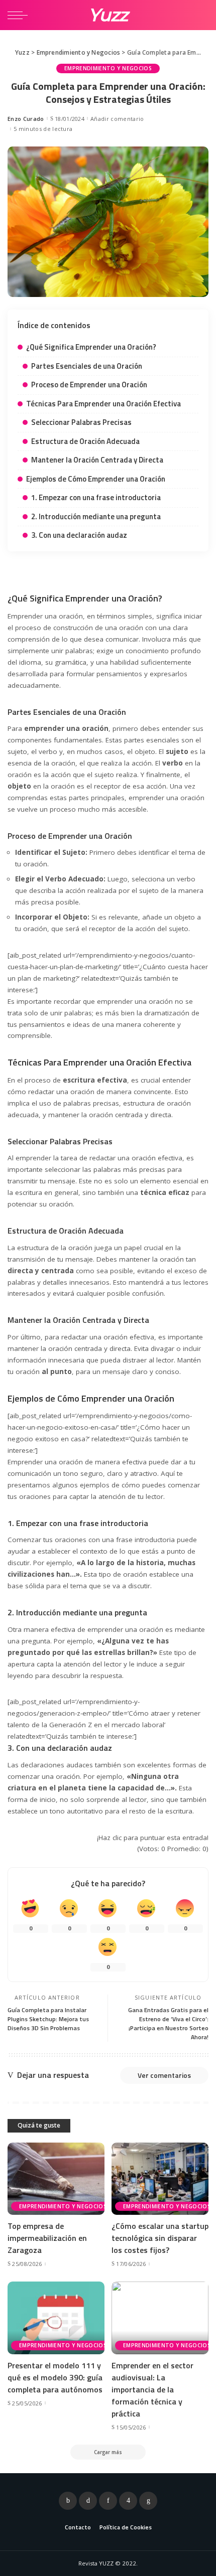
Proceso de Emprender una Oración (89, 385)
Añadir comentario (117, 119)
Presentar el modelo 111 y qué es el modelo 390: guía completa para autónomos (55, 2377)
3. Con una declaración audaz (79, 535)
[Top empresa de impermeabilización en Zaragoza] (56, 2179)
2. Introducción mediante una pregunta (96, 516)
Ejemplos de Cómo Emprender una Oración (96, 479)
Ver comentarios (164, 2075)
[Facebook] (68, 2501)
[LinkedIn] (148, 2501)
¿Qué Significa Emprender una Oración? (91, 347)
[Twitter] (88, 2501)
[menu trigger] (20, 15)
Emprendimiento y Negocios (108, 68)
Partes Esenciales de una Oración (87, 366)
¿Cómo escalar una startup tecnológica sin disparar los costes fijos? (160, 2238)
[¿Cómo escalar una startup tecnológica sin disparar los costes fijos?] (160, 2179)
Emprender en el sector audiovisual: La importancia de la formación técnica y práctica (152, 2389)
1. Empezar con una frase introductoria (96, 497)
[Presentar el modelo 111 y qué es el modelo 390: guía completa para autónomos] (56, 2318)
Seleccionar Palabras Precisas (81, 422)
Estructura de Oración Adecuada (85, 441)
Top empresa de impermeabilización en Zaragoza (47, 2238)
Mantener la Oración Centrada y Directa (97, 460)
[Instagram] (128, 2501)
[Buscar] (200, 15)
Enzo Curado (26, 119)
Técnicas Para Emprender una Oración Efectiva (103, 404)
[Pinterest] (108, 2501)
